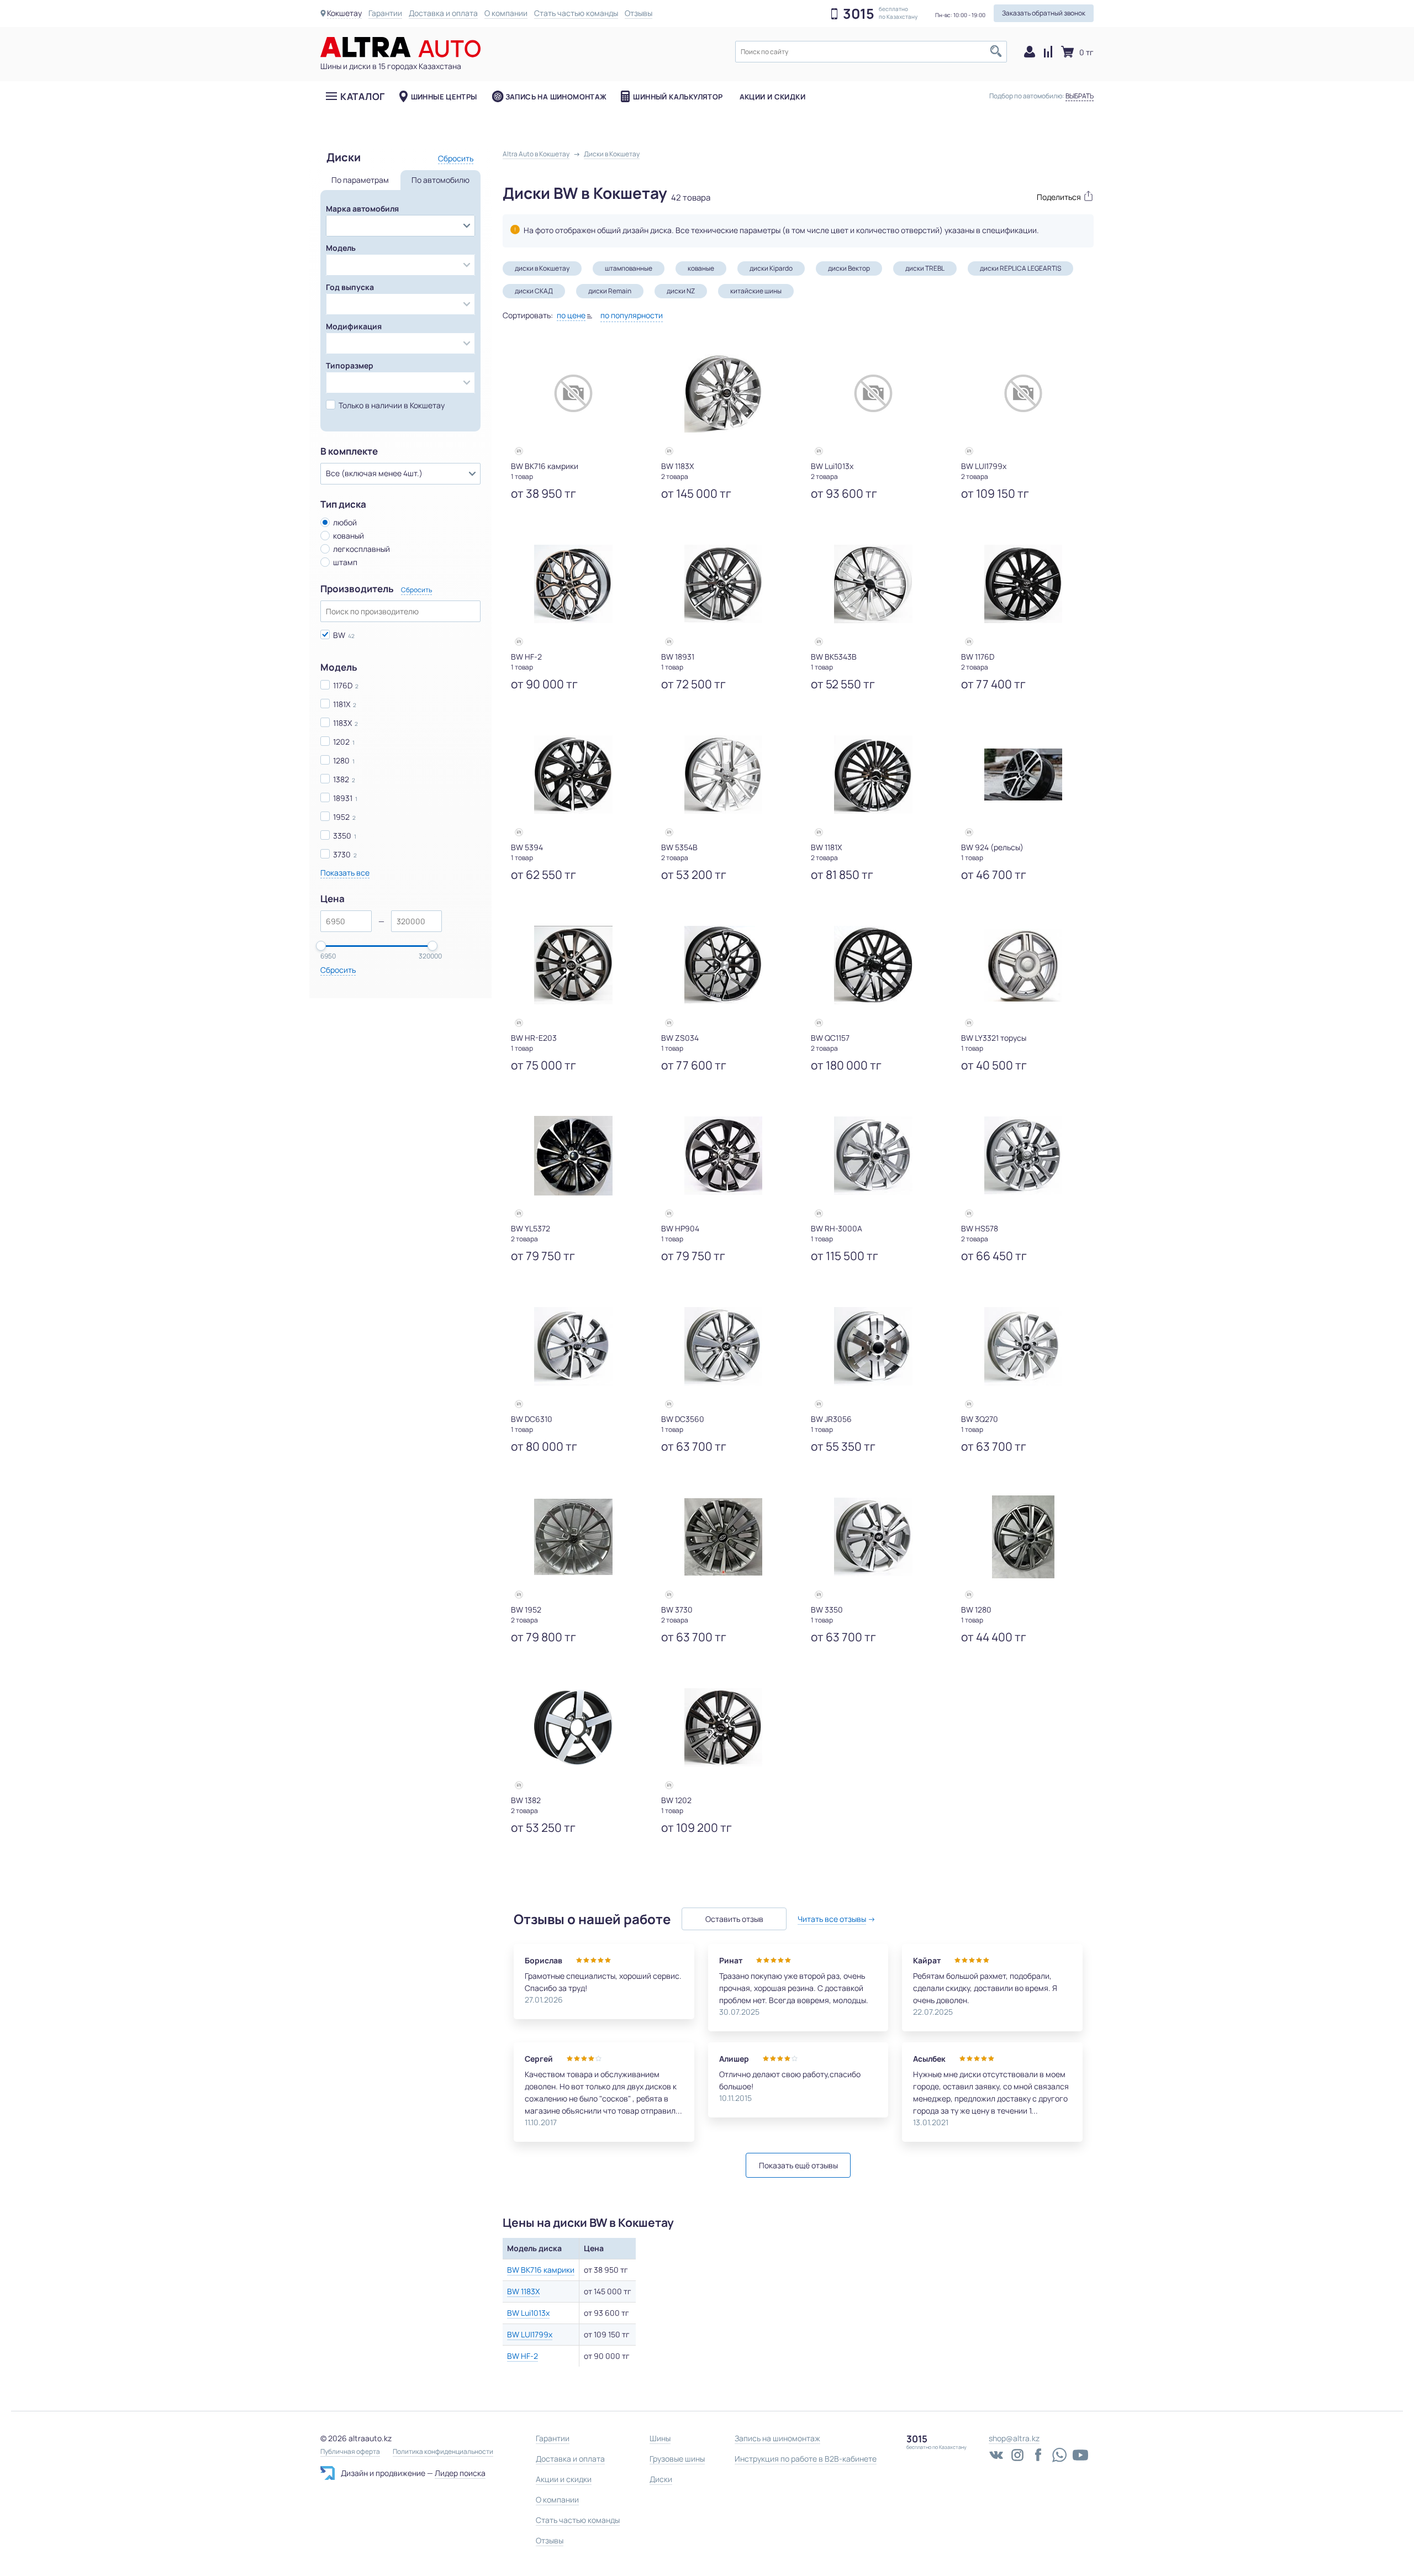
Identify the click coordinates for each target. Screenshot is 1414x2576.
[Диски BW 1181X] (873, 775)
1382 (341, 779)
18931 (343, 798)
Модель (339, 667)
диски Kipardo (771, 268)
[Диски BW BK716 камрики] (573, 393)
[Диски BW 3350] (873, 1537)
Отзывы (639, 13)
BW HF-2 (523, 2356)
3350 (342, 836)
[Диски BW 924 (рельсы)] (1023, 775)
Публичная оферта (350, 2452)
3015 (859, 14)
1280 (341, 760)
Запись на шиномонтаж (556, 97)
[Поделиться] (1060, 196)
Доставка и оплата (443, 13)
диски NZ (681, 291)
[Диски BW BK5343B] (873, 584)
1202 (341, 742)
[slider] (321, 946)
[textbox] (871, 52)
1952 (341, 817)
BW (339, 635)
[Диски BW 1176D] (1023, 584)
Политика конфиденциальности (443, 2452)
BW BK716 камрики (541, 2270)
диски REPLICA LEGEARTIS (1020, 268)
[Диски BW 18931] (724, 584)
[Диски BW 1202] (724, 1727)
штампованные (629, 268)
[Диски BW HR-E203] (573, 965)
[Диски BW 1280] (1023, 1537)
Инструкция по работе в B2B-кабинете (806, 2459)
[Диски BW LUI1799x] (1023, 393)
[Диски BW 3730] (724, 1537)
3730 (342, 854)
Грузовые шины (677, 2459)
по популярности (632, 315)
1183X (342, 723)
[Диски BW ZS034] (724, 965)
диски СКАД (534, 291)
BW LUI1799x (530, 2334)
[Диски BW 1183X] (724, 393)
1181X (342, 704)
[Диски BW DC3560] (724, 1346)
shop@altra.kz (1014, 2438)
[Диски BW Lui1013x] (873, 393)
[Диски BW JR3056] (873, 1346)
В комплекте (349, 451)
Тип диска (343, 504)
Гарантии (385, 13)
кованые (701, 268)
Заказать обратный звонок (1044, 13)
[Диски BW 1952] (573, 1537)
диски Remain (610, 291)
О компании (506, 13)
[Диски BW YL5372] (573, 1156)
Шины (660, 2438)
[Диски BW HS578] (1023, 1156)
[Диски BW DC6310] (573, 1346)
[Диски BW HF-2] (573, 584)
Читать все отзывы (832, 1919)
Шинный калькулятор (678, 97)
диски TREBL (925, 268)
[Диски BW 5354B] (724, 775)
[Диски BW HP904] (724, 1156)
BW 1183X (523, 2291)
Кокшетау (344, 13)
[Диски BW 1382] (573, 1727)
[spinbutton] (346, 921)
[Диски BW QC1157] (873, 965)
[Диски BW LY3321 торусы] (1023, 965)
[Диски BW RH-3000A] (873, 1156)
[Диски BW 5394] (573, 775)
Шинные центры (444, 97)
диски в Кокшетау (542, 268)
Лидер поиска (460, 2473)
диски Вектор (849, 268)
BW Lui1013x (528, 2313)
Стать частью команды (576, 13)
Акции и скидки (772, 97)
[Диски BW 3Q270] (1023, 1346)
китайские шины (756, 291)
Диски (661, 2479)
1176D (343, 685)
